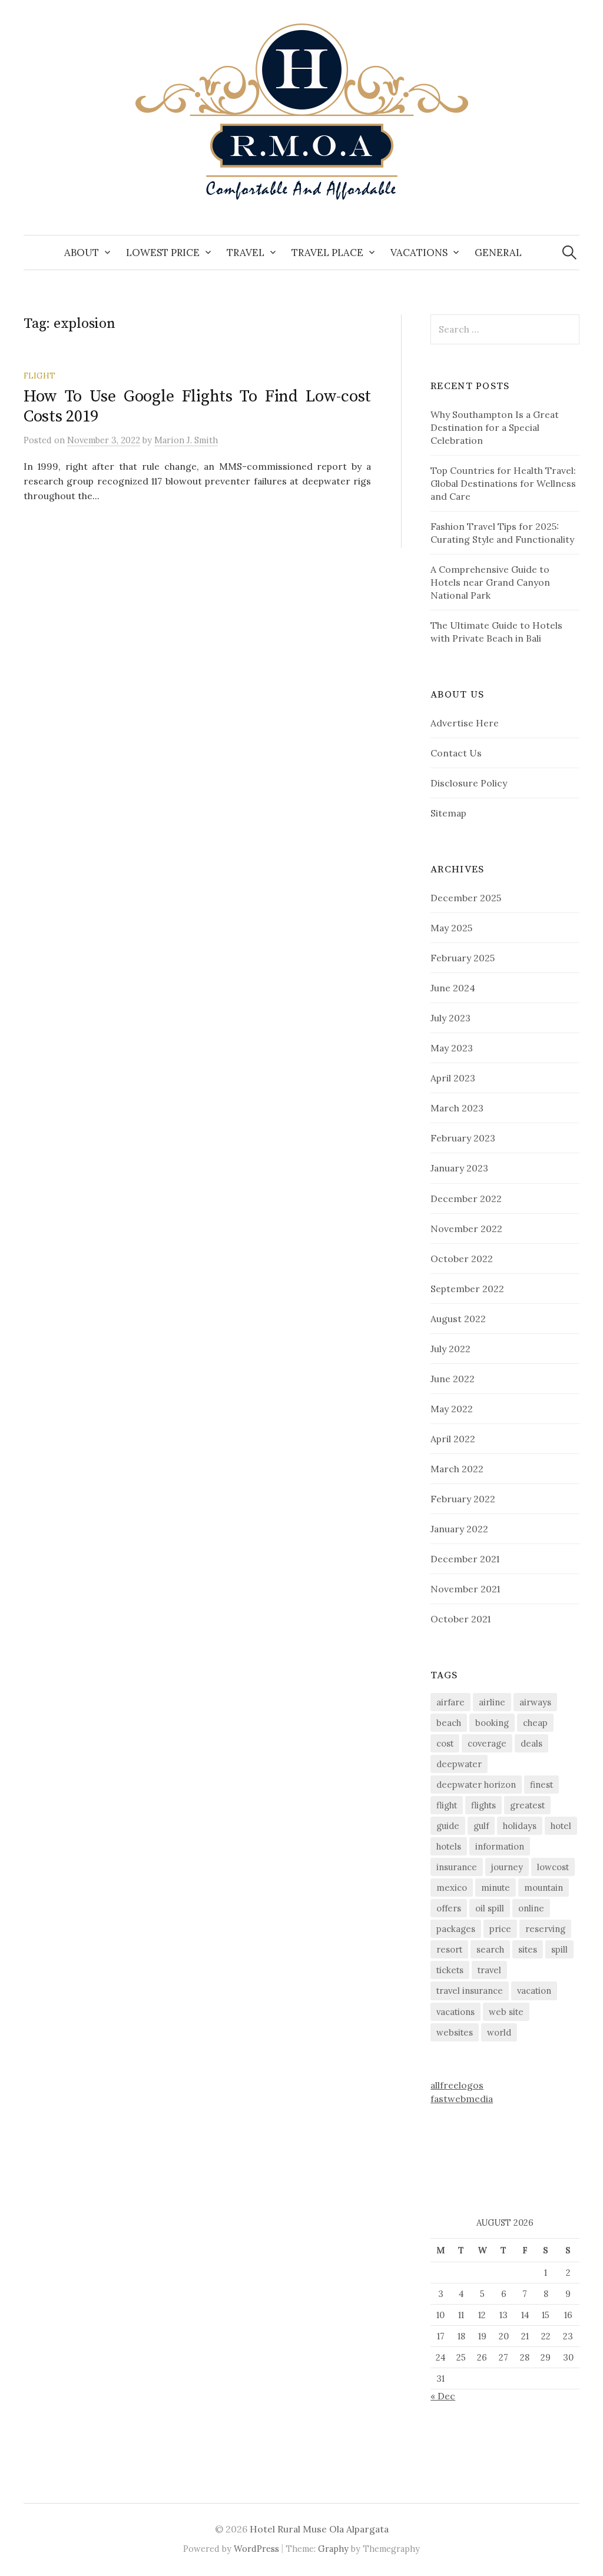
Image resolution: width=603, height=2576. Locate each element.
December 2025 (466, 898)
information (500, 1846)
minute (496, 1888)
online (531, 1908)
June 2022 (453, 1379)
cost (445, 1743)
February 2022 (463, 1499)
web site (506, 2012)
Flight (39, 376)
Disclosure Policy (469, 783)
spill (559, 1949)
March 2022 (457, 1469)
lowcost (553, 1867)
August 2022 (458, 1319)
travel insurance (470, 1991)
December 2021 (465, 1559)
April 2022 (453, 1439)
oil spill (490, 1908)
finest (541, 1785)
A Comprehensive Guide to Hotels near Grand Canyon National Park (490, 582)
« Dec (443, 2396)
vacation (534, 1991)
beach (449, 1723)
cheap (535, 1723)
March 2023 (457, 1108)
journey (507, 1867)
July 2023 (450, 1018)
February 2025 (463, 958)
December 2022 (466, 1199)
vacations (455, 2012)
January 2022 (459, 1529)
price (500, 1929)
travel (489, 1970)
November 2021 (465, 1589)
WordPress (256, 2549)
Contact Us (456, 753)
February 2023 (463, 1138)
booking (492, 1723)
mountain (544, 1888)
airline (492, 1702)
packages (456, 1929)
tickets (450, 1970)
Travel (246, 253)
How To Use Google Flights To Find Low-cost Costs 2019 (197, 406)
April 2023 (453, 1078)
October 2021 (460, 1619)
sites (528, 1949)
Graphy (333, 2549)
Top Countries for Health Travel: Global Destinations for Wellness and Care (503, 483)
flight (447, 1805)
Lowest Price (163, 253)
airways (535, 1702)
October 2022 (462, 1259)
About (82, 253)
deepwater (459, 1764)
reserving (545, 1929)
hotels (449, 1846)
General (498, 253)
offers (449, 1908)
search (490, 1949)
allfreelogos (457, 2085)
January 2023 (459, 1168)
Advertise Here (465, 723)
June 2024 (453, 988)
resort (449, 1949)
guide (448, 1826)
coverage (487, 1743)
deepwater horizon (476, 1785)
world (499, 2032)
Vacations (419, 253)
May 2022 (452, 1409)
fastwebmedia (462, 2099)
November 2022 (466, 1229)
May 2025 (451, 928)
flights (483, 1805)
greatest (527, 1805)
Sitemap (448, 813)
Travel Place (327, 253)
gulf (481, 1826)
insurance (457, 1867)
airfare (450, 1702)
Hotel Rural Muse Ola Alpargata (319, 2529)
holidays (520, 1826)
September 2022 (467, 1289)
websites (455, 2032)
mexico (452, 1888)
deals (531, 1743)
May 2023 (452, 1048)
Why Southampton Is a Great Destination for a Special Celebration (495, 427)
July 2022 (450, 1349)
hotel (561, 1826)
